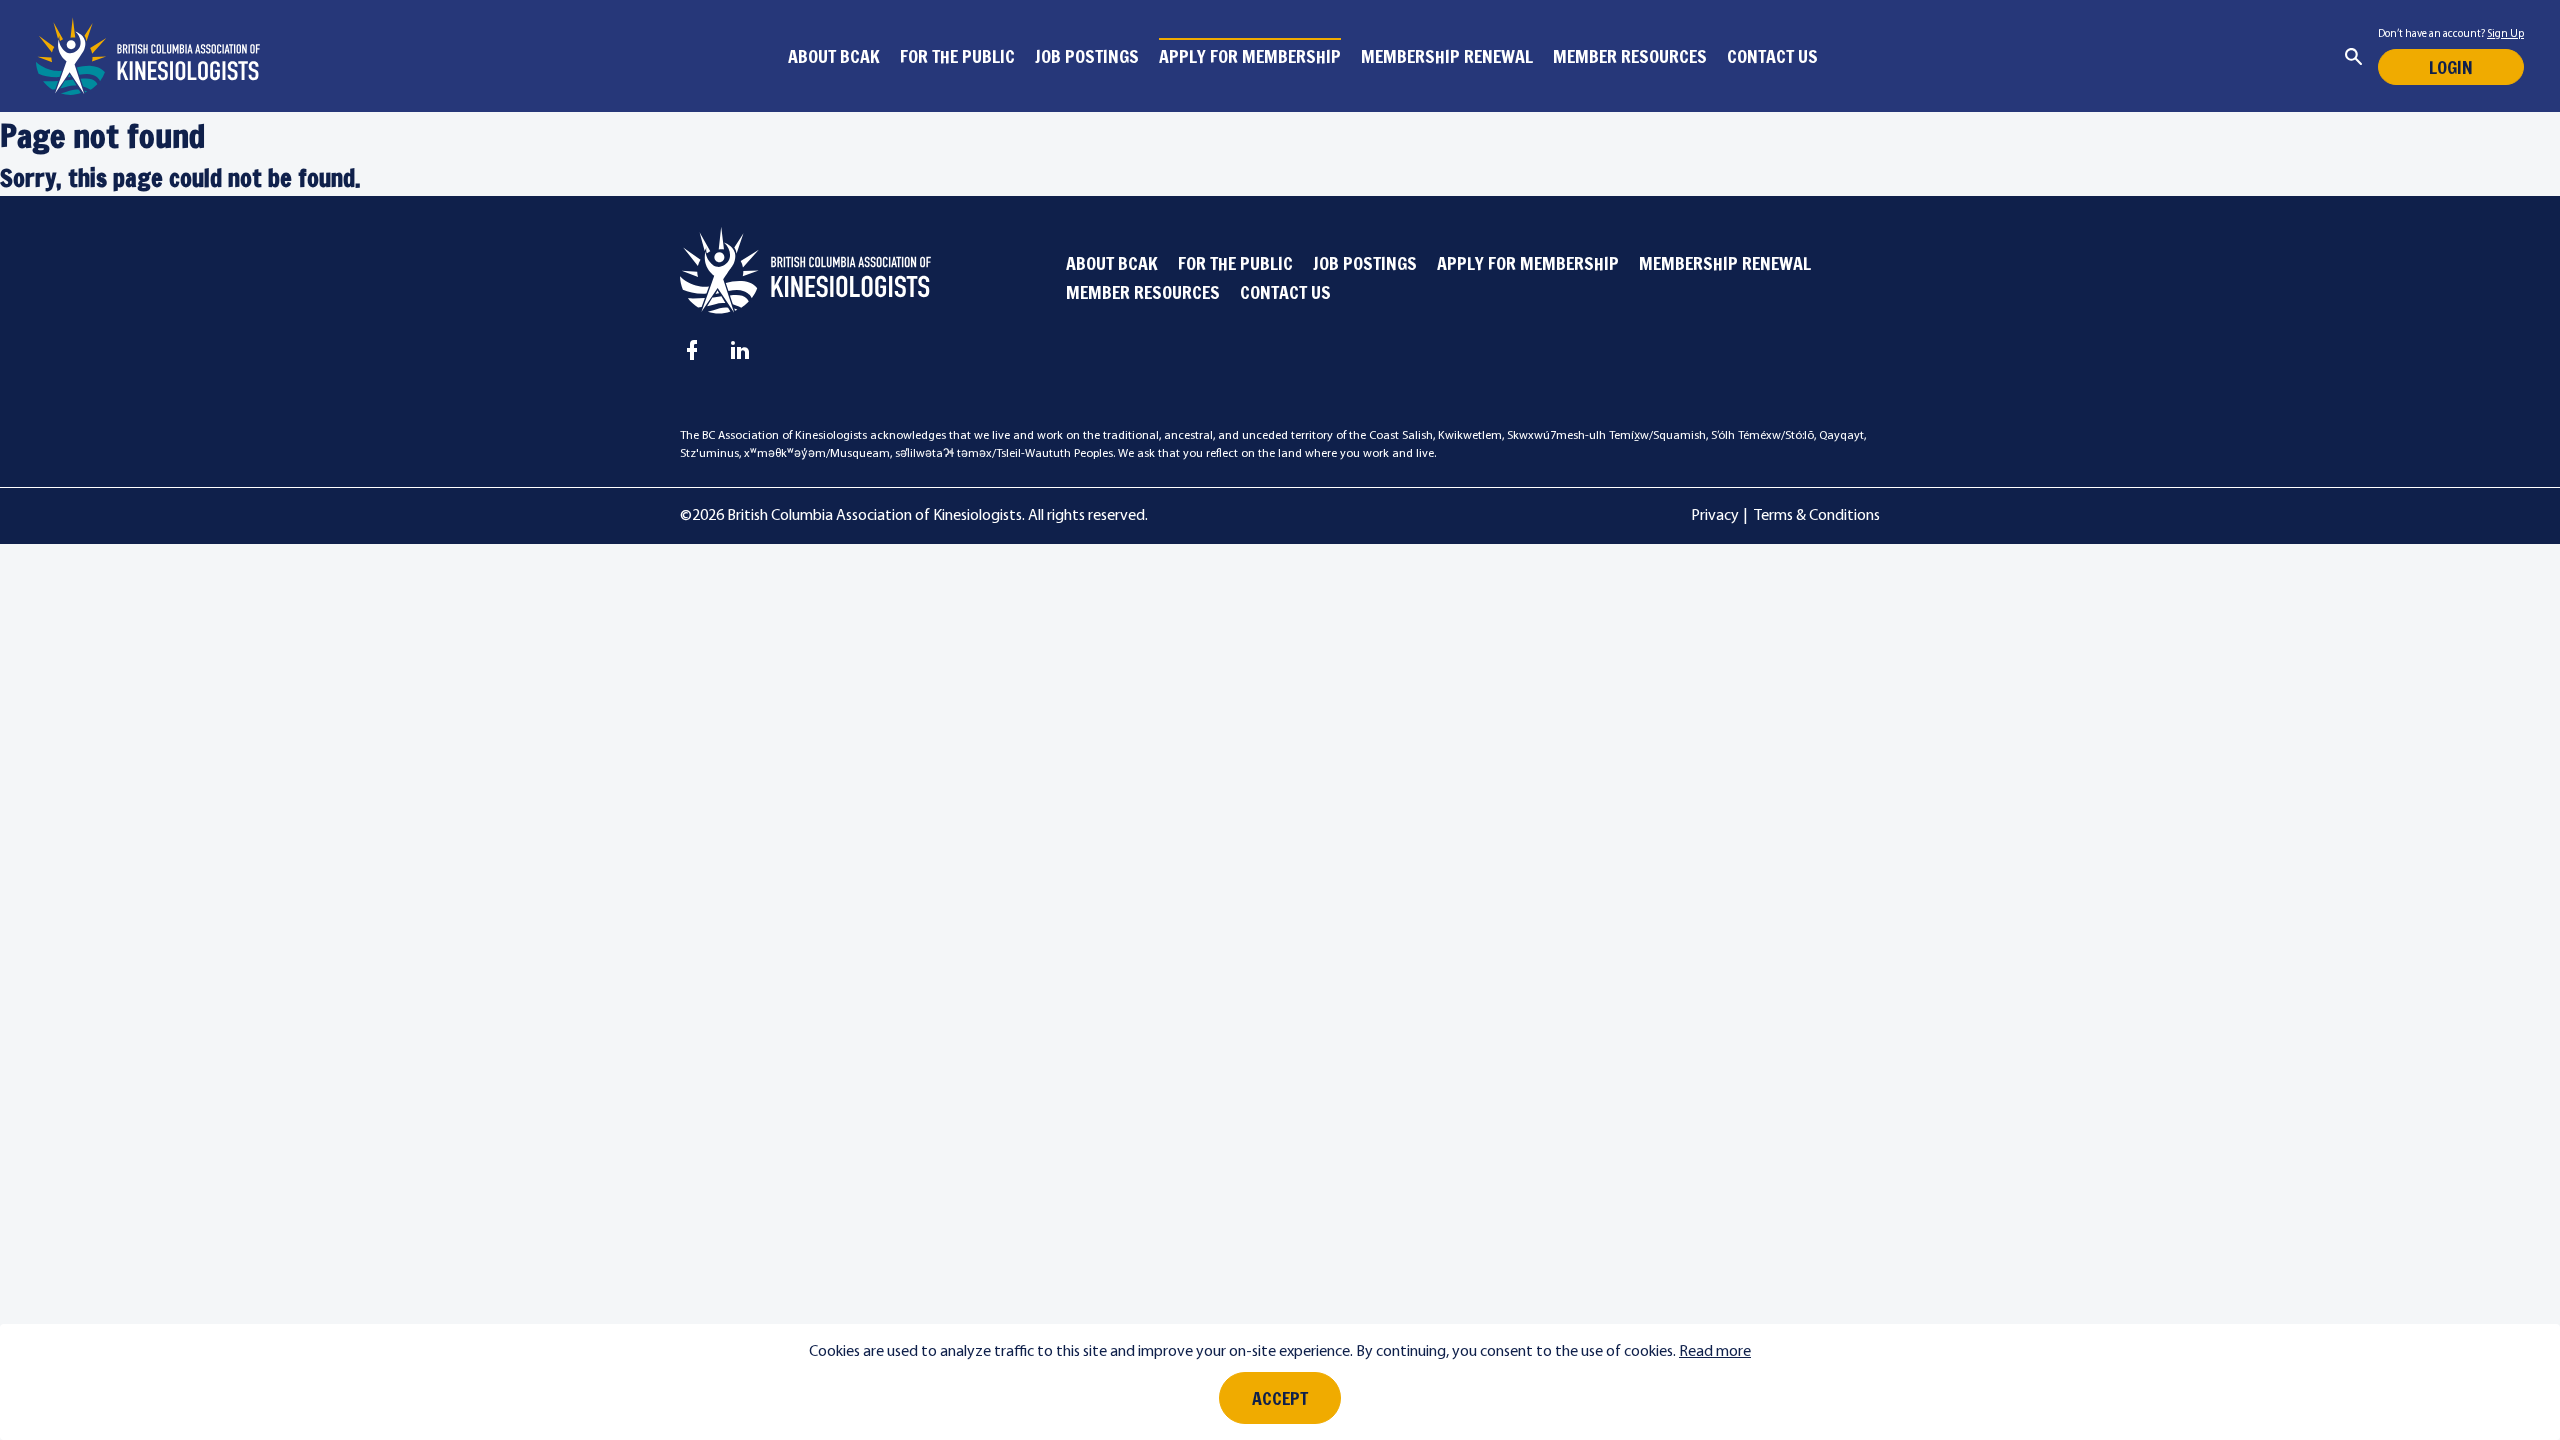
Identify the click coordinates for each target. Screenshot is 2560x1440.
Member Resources (1630, 56)
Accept (1280, 1398)
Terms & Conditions (1817, 516)
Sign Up (2505, 34)
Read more (1715, 1352)
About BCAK (834, 56)
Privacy (1715, 516)
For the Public (957, 56)
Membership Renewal (1447, 56)
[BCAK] (148, 56)
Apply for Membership (1250, 56)
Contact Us (1772, 56)
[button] (2353, 56)
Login (2451, 67)
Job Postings (1087, 56)
